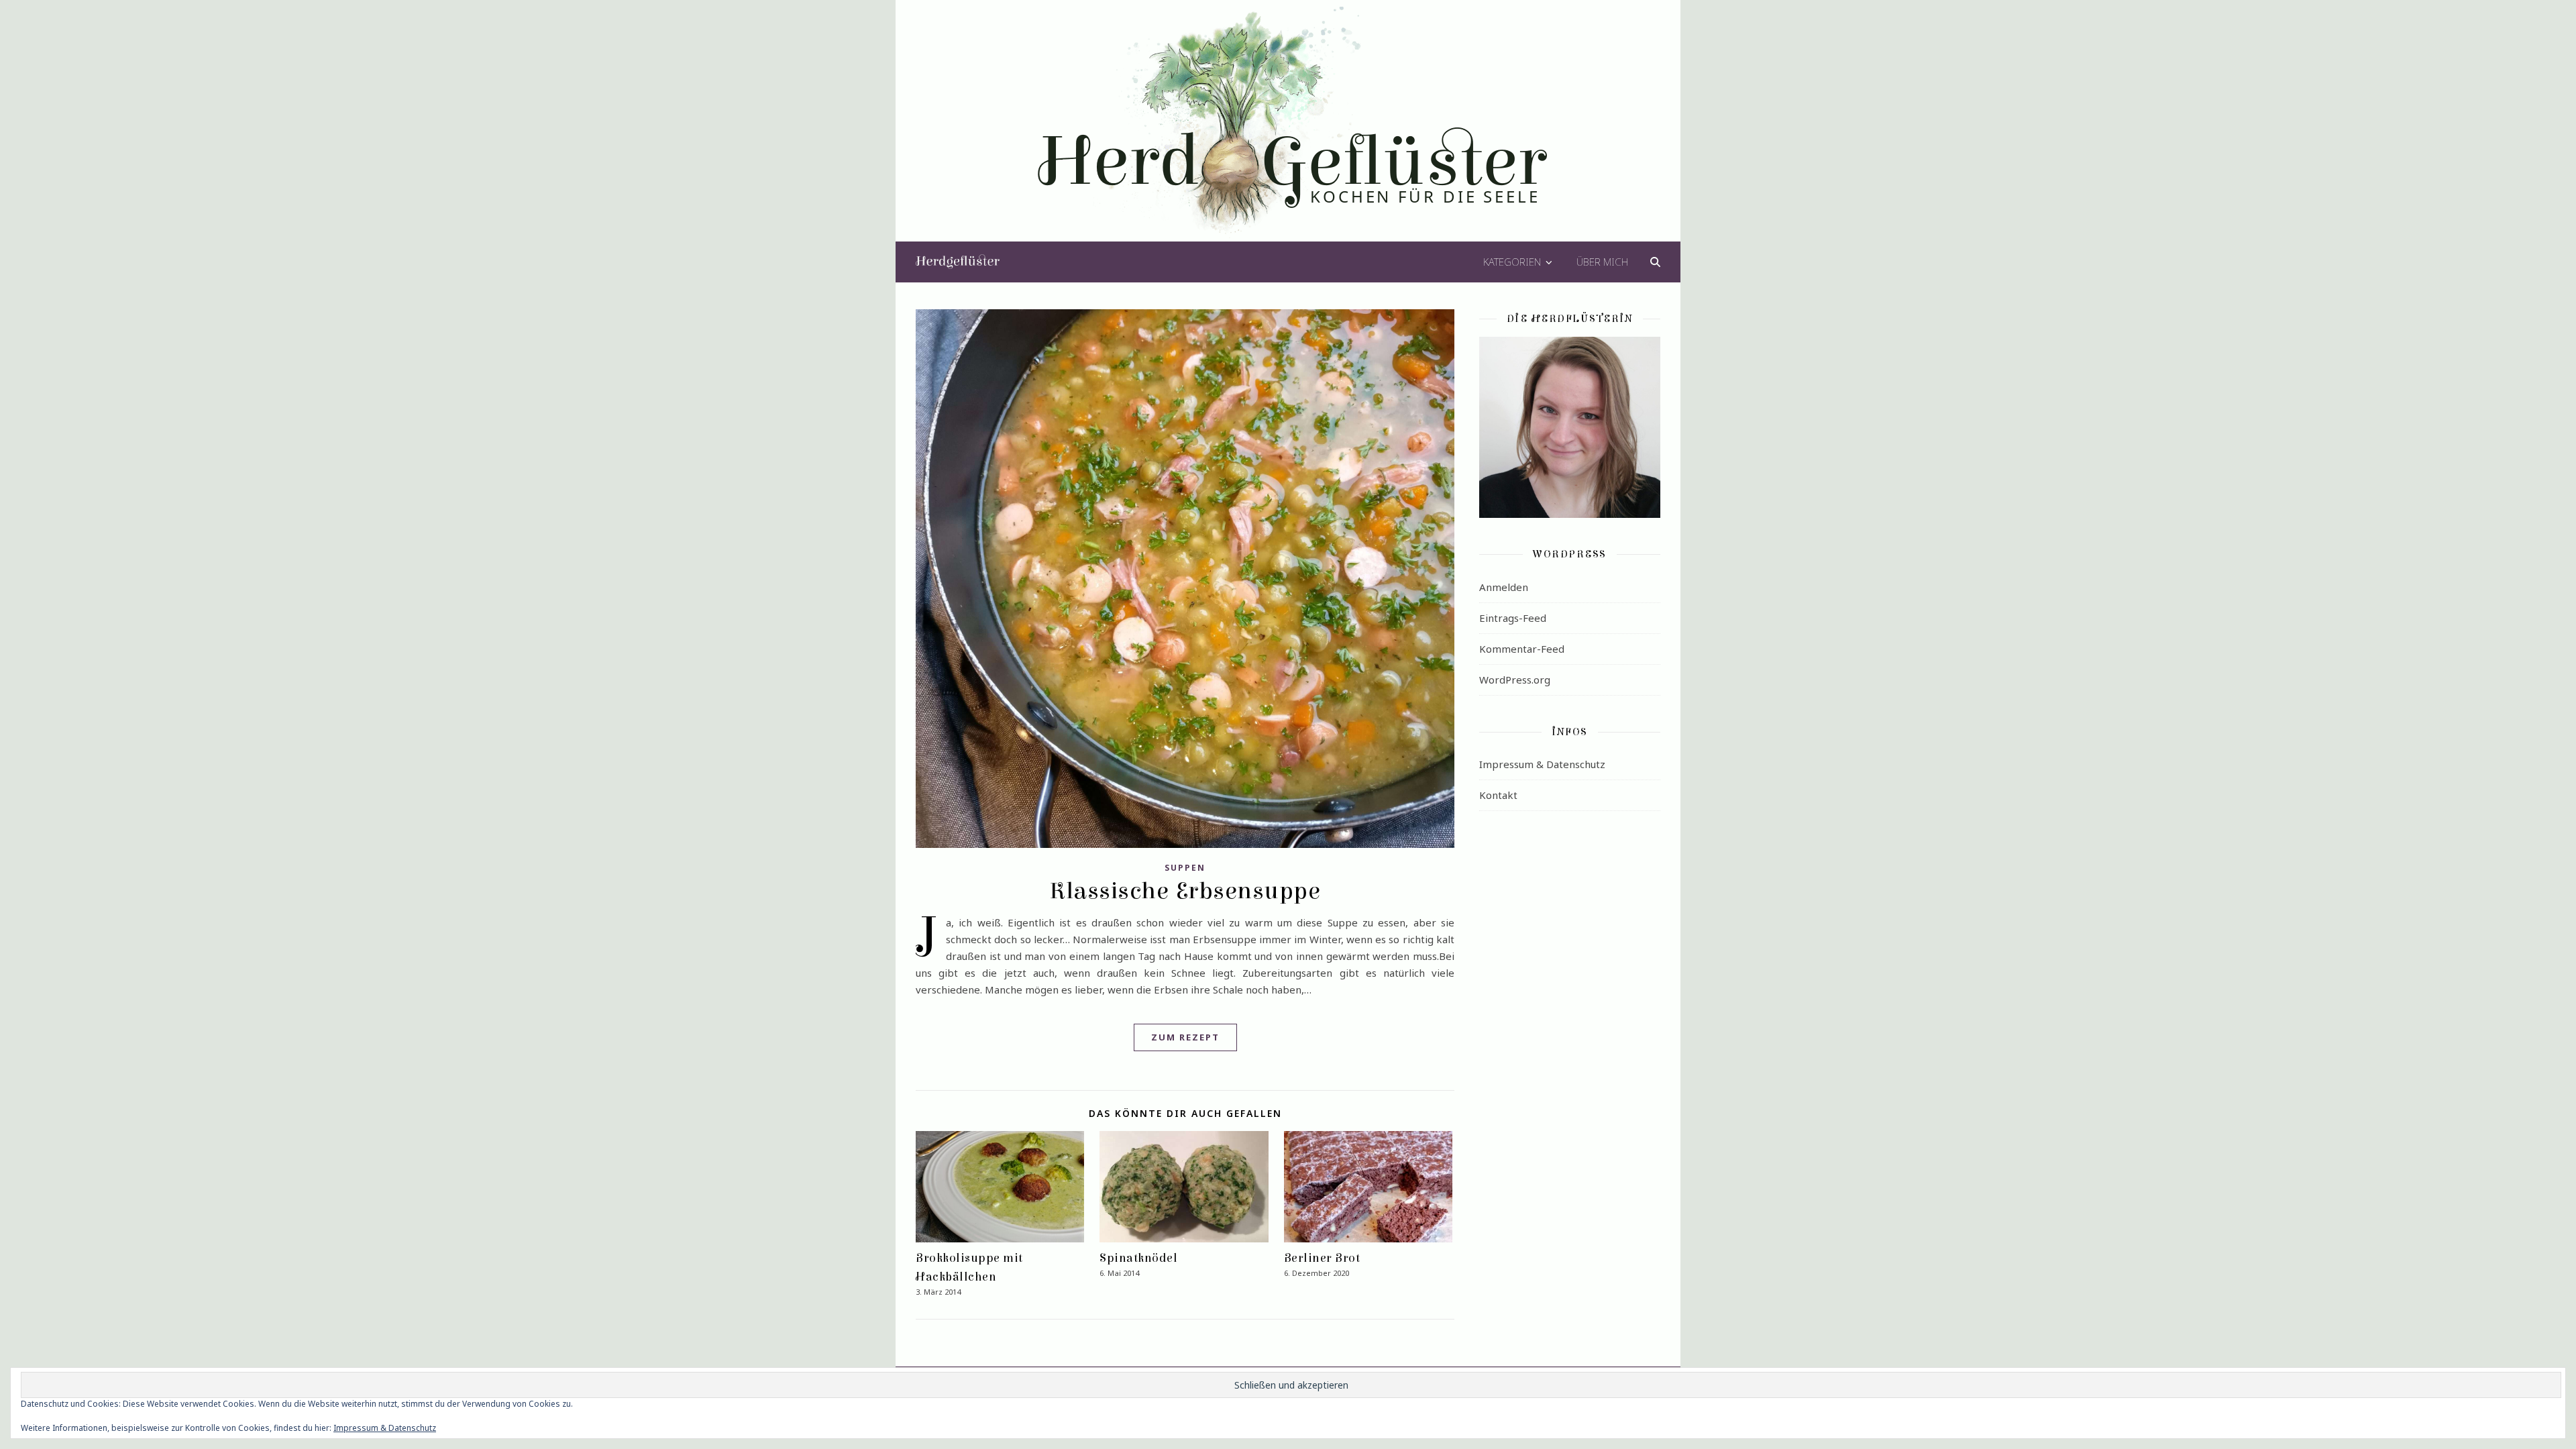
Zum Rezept (1185, 1037)
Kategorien (1512, 262)
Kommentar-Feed (1522, 649)
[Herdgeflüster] (1288, 129)
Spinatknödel (1138, 1258)
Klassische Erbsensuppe (1185, 891)
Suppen (1185, 868)
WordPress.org (1515, 680)
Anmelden (1504, 587)
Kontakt (1498, 795)
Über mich (1602, 262)
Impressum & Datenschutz (1542, 764)
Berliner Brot (1322, 1258)
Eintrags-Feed (1513, 618)
